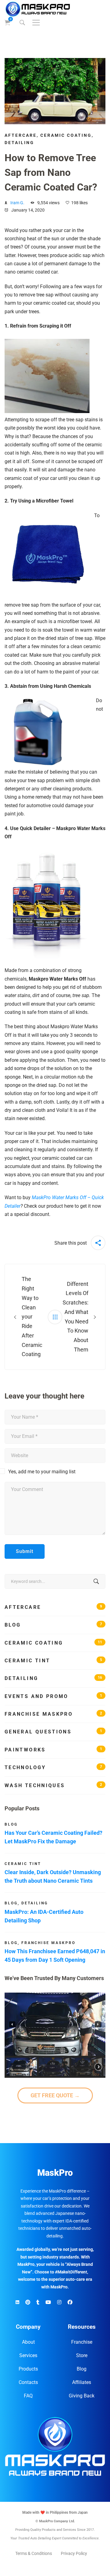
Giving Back (82, 2396)
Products (28, 2369)
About (28, 2342)
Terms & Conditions (34, 2553)
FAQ (28, 2396)
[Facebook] (70, 2302)
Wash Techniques (53, 1785)
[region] (55, 2035)
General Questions (53, 1732)
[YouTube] (48, 2302)
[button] (12, 2024)
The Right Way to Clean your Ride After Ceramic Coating (31, 1317)
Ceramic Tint (53, 1661)
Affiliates (82, 2382)
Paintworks (53, 1750)
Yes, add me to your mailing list (41, 1472)
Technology (53, 1767)
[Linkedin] (17, 2302)
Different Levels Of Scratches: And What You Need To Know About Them (75, 1317)
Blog (53, 1625)
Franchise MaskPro (53, 1714)
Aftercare (21, 135)
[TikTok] (38, 2302)
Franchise (82, 2342)
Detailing (19, 143)
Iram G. (17, 203)
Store (82, 2355)
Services (28, 2355)
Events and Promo (53, 1696)
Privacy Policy (74, 2553)
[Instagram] (59, 2302)
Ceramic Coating (66, 135)
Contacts (28, 2382)
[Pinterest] (28, 2302)
